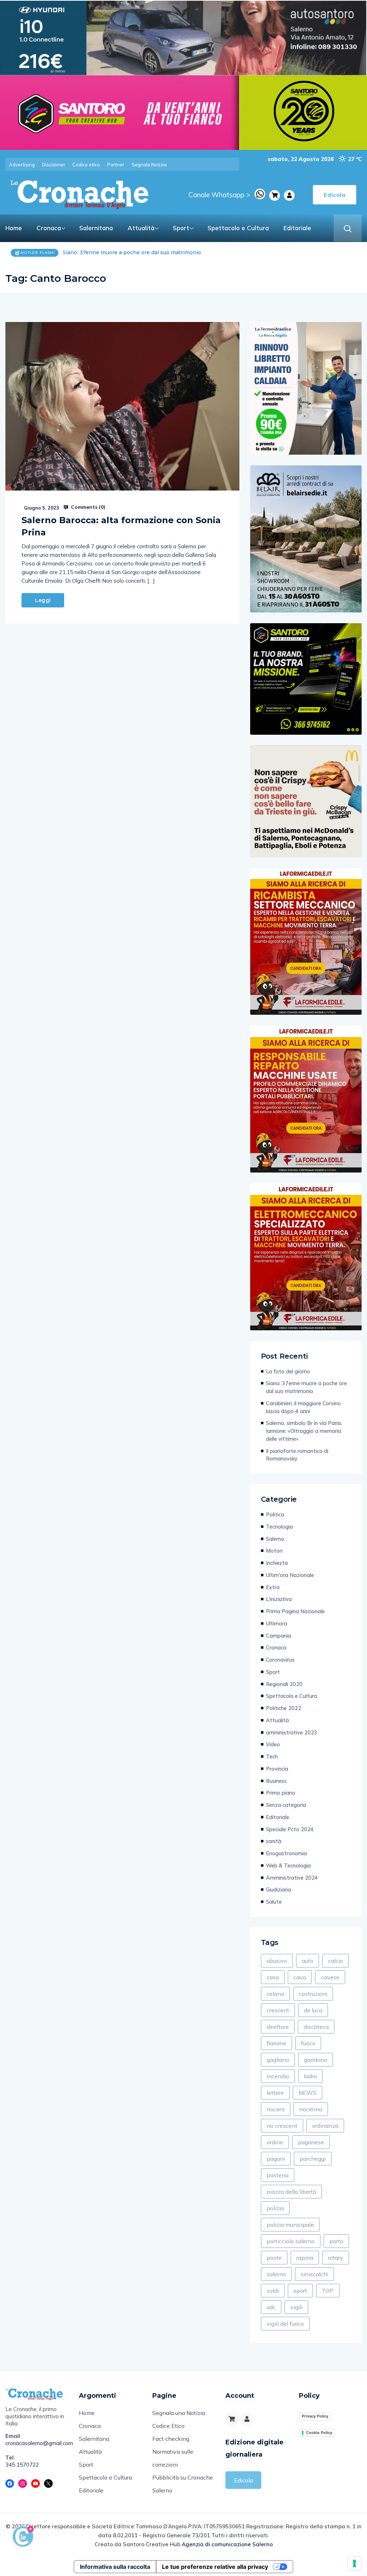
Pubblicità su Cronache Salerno (183, 2484)
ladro (310, 2076)
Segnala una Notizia (179, 2413)
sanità (274, 1841)
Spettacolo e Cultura (238, 228)
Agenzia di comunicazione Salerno (227, 2544)
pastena (278, 2175)
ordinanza (325, 2126)
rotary (336, 2258)
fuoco (308, 2043)
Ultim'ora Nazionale (290, 1575)
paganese (311, 2142)
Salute (274, 1902)
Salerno (275, 1539)
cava (300, 1977)
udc (271, 2307)
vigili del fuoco (285, 2324)
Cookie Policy (319, 2433)
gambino (316, 2060)
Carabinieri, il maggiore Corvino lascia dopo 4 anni (127, 252)
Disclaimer (54, 165)
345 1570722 (22, 2465)
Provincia (277, 1769)
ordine (275, 2142)
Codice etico (86, 165)
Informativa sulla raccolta (115, 2567)
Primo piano (281, 1793)
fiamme (277, 2043)
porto (336, 2241)
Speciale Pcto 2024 (290, 1829)
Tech (272, 1756)
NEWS (308, 2093)
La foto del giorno (288, 1371)
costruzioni (313, 1994)
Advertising (22, 165)
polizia (275, 2208)
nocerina (311, 2109)
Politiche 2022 (283, 1708)
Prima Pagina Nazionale (295, 1611)
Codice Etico (168, 2426)
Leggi (43, 600)
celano (275, 1994)
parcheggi (313, 2159)
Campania (278, 1636)
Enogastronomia (286, 1853)
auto (308, 1961)
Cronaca (49, 228)
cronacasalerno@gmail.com (37, 2443)
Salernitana (96, 228)
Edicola (244, 2480)
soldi (273, 2291)
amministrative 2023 (292, 1732)
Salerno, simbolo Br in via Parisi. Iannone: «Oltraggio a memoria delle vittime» (304, 1431)
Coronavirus (280, 1660)
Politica (275, 1514)
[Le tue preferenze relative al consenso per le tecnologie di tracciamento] (354, 2563)
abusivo (277, 1961)
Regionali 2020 (284, 1684)
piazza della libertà (291, 2192)
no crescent (282, 2126)
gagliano (278, 2060)
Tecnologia (279, 1527)
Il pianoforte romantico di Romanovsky (297, 1455)
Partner (116, 165)
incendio (278, 2076)
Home (14, 228)
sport (300, 2291)
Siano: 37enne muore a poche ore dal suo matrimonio (306, 1387)
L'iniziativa (279, 1599)
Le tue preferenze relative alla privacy (215, 2567)
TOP (328, 2291)
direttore (278, 2027)
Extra (273, 1587)
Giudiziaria (278, 1890)
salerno (276, 2274)
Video (273, 1744)
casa (273, 1977)
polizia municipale (290, 2225)
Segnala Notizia (149, 165)
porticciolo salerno (291, 2241)
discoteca (316, 2027)
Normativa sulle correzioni (173, 2458)
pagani (276, 2159)
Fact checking (171, 2439)
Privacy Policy (315, 2416)
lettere (275, 2093)
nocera (276, 2109)
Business (276, 1781)
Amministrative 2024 (292, 1878)
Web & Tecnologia (288, 1865)
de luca (313, 2010)
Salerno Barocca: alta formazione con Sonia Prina (121, 526)
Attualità (141, 228)
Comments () (87, 507)
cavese (330, 1977)
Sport (181, 228)
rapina (305, 2258)
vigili (296, 2307)
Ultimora (277, 1623)
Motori (274, 1551)
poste (274, 2258)
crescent (278, 2010)
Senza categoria (286, 1805)
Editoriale (297, 228)
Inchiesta (277, 1563)
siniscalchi (314, 2274)
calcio (335, 1961)
